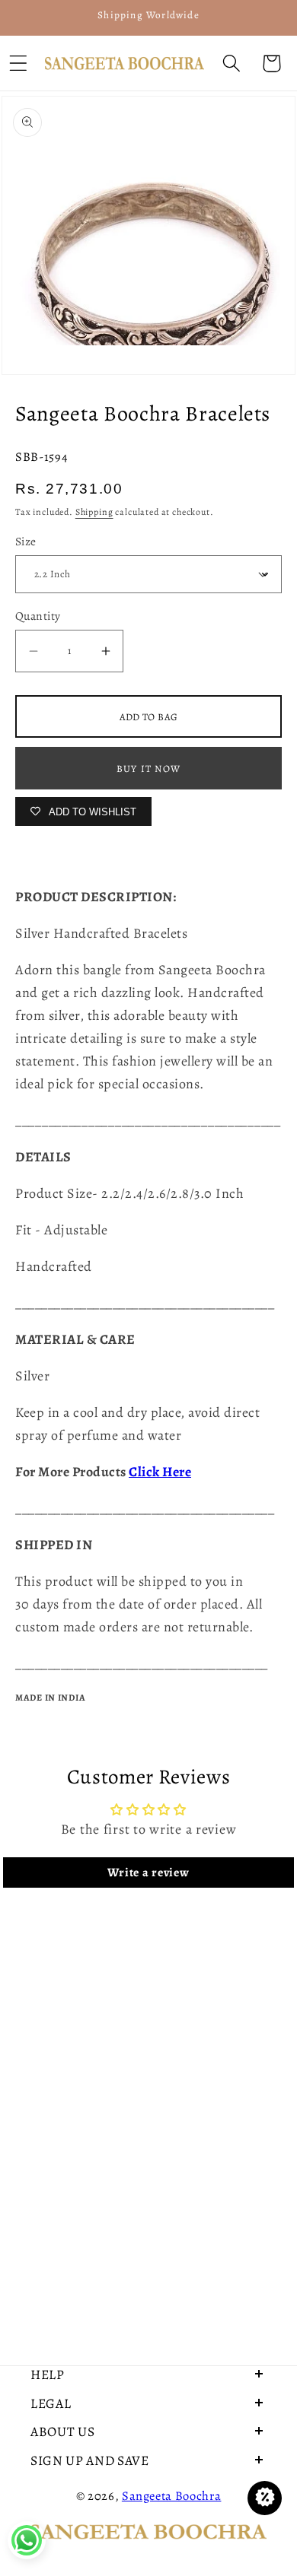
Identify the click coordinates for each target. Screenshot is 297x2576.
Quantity (38, 616)
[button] (231, 64)
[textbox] (148, 1120)
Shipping (94, 512)
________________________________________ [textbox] (148, 1120)
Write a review (148, 1872)
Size (26, 541)
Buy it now (148, 769)
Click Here (160, 1472)
